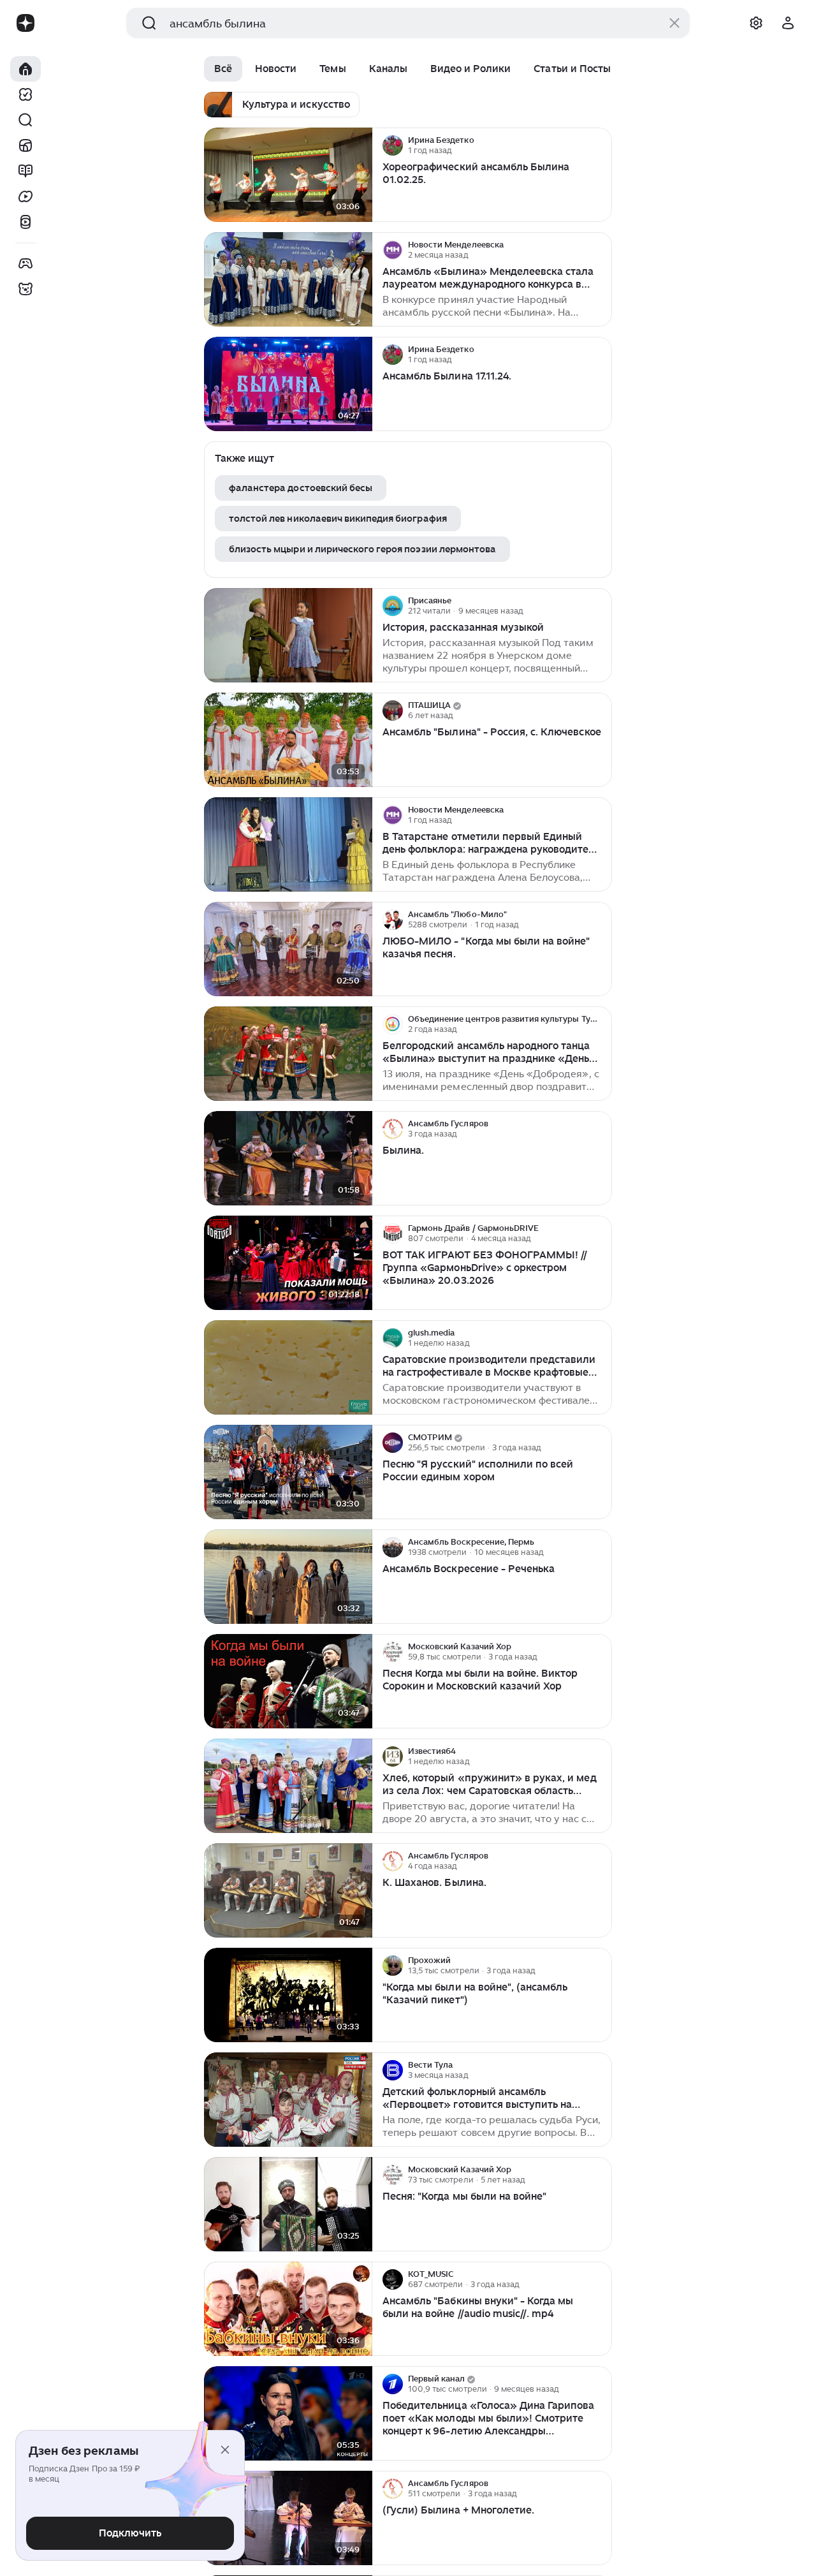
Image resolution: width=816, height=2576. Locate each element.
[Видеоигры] (25, 263)
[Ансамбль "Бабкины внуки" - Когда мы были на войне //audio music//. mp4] (288, 2309)
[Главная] (25, 69)
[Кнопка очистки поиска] (674, 23)
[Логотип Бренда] (25, 23)
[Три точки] (601, 145)
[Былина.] (288, 1159)
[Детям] (25, 289)
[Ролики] (25, 222)
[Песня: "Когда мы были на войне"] (288, 2204)
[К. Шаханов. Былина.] (288, 1891)
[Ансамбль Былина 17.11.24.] (288, 384)
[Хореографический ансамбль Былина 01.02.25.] (288, 175)
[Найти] (25, 120)
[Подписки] (25, 94)
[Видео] (25, 196)
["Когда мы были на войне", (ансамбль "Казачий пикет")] (288, 1995)
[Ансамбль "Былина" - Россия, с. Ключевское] (288, 740)
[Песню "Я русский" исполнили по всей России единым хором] (288, 1472)
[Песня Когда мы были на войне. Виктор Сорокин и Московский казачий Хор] (288, 1682)
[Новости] (25, 145)
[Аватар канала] (393, 145)
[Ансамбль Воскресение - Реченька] (288, 1577)
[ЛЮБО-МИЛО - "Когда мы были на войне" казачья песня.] (288, 949)
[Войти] (788, 23)
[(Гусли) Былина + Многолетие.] (288, 2518)
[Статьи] (25, 171)
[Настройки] (756, 23)
